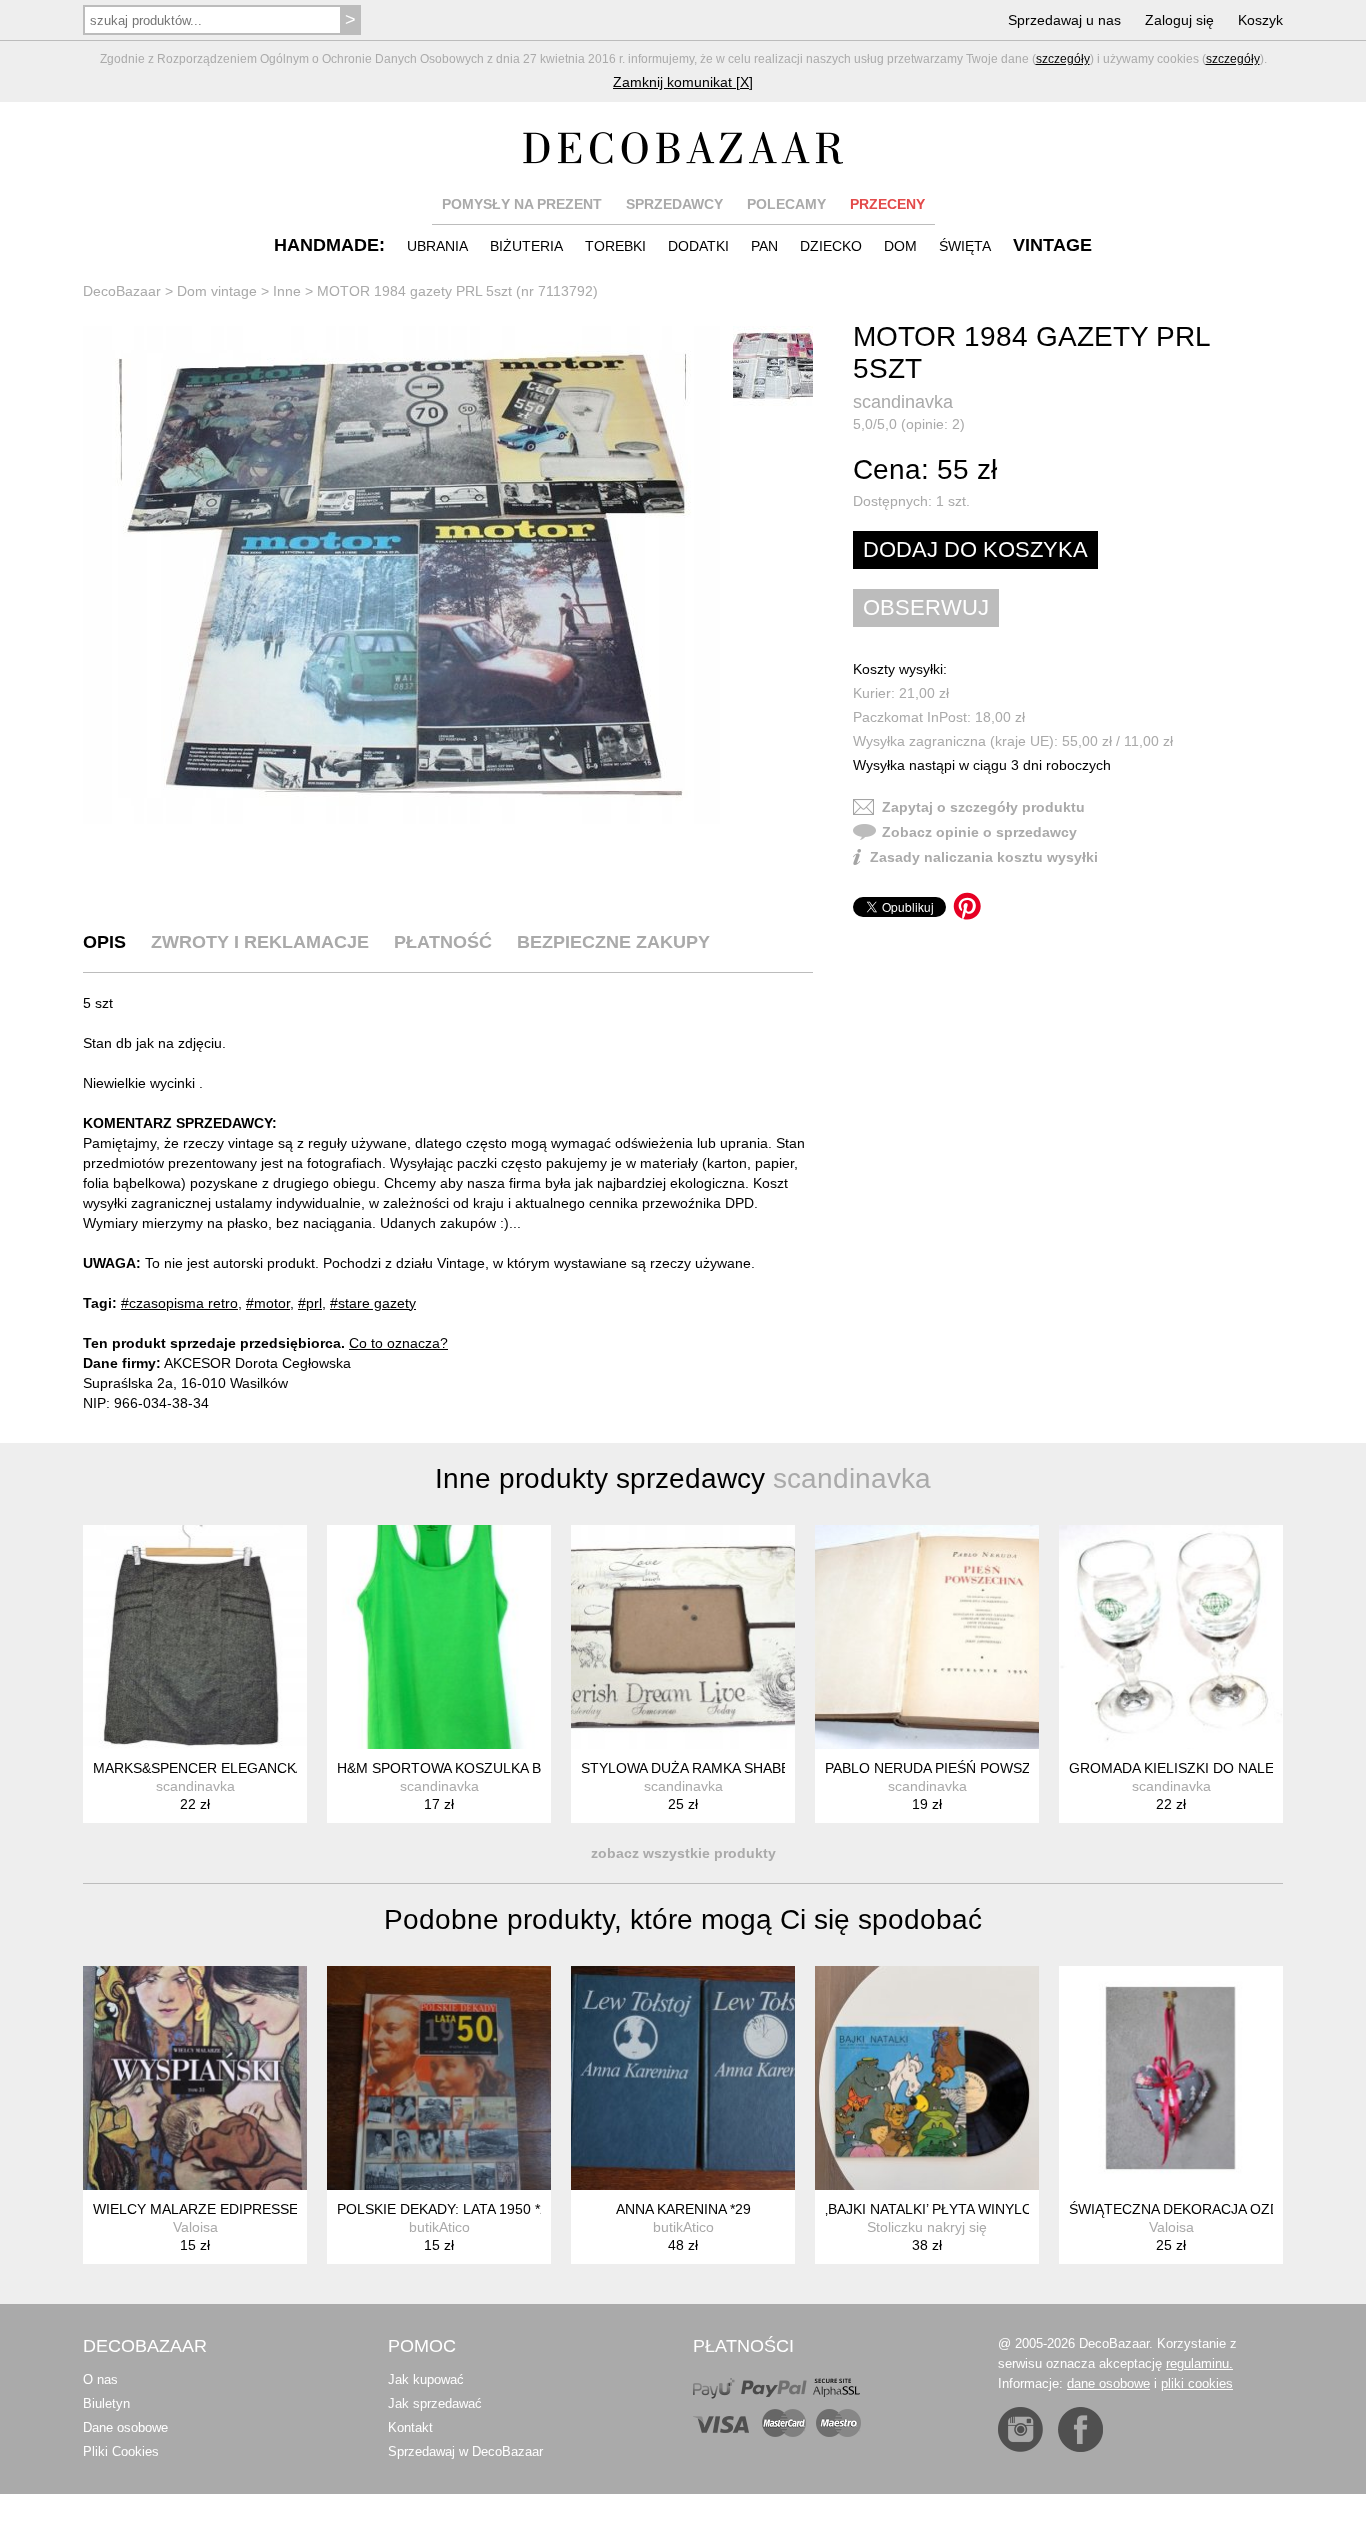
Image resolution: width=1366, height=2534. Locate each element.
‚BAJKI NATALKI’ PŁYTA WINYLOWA (939, 2209)
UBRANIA (437, 246)
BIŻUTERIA (526, 246)
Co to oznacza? (398, 1343)
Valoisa (195, 2227)
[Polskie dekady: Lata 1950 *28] (439, 2078)
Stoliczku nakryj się (927, 2227)
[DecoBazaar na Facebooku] (1080, 2429)
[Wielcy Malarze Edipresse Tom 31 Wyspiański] (195, 2078)
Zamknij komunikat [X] (683, 82)
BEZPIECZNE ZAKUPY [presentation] (613, 942)
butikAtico (439, 2227)
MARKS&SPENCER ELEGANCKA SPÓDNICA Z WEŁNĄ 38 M (287, 1768)
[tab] (104, 942)
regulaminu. (1199, 2363)
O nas (100, 2379)
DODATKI (698, 246)
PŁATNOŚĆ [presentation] (443, 942)
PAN (764, 246)
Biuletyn (106, 2403)
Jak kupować (426, 2379)
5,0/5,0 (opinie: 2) (909, 424)
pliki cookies (1197, 2383)
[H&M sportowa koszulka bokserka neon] (439, 1637)
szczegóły (1063, 59)
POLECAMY (786, 204)
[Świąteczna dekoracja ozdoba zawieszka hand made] (1171, 2078)
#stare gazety (373, 1303)
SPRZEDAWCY (674, 204)
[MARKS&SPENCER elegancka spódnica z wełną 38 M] (195, 1637)
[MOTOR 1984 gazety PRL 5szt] (403, 575)
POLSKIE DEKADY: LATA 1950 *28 (446, 2209)
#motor (268, 1303)
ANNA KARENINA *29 (683, 2209)
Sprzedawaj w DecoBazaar (465, 2451)
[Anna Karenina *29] (683, 2078)
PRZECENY (887, 204)
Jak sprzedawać (435, 2403)
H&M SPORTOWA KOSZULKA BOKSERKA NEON (493, 1768)
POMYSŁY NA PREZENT (522, 204)
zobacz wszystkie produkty (683, 1853)
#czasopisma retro (179, 1303)
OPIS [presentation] (104, 942)
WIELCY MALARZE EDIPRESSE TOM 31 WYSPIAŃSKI (268, 2209)
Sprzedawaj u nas (1064, 20)
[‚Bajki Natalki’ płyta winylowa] (927, 2078)
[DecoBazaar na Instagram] (1020, 2429)
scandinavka (903, 402)
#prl (310, 1303)
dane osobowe (1108, 2383)
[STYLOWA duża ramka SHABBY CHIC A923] (683, 1637)
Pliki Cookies (121, 2451)
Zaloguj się (1179, 20)
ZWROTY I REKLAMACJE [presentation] (260, 942)
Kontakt (410, 2427)
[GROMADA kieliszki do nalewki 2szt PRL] (1171, 1637)
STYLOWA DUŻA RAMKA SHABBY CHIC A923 (727, 1768)
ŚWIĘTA (965, 246)
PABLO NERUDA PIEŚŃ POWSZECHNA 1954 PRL (985, 1768)
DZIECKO (831, 246)
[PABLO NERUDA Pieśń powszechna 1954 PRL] (927, 1637)
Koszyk (1260, 20)
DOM (900, 246)
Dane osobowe (125, 2427)
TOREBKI (615, 246)
